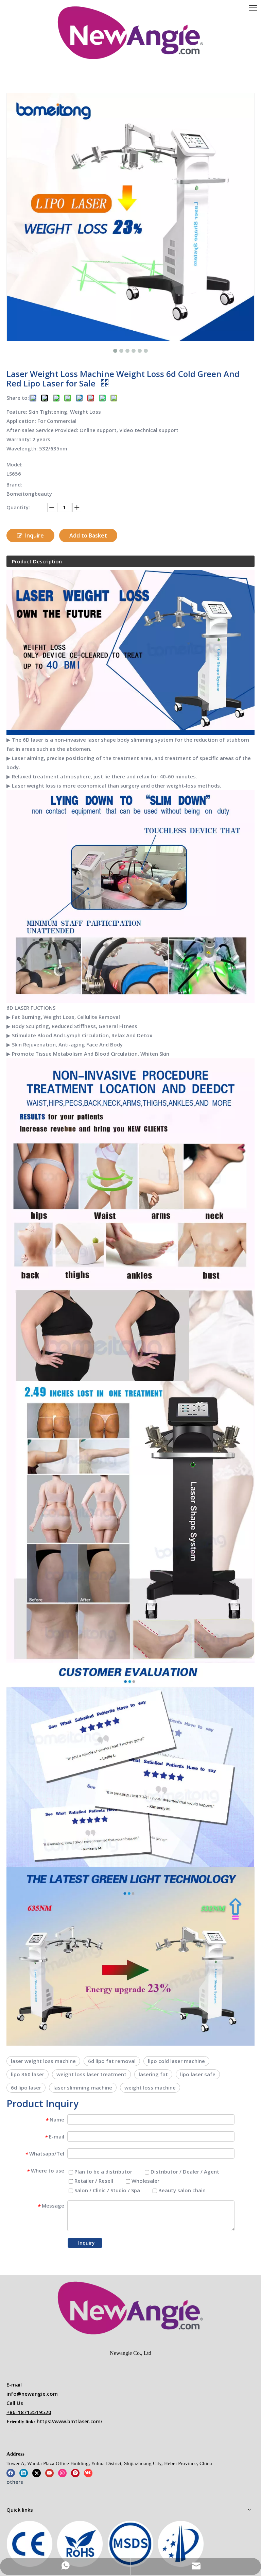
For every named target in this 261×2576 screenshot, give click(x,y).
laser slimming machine (83, 2087)
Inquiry (86, 2243)
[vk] (88, 2473)
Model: (14, 465)
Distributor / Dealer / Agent (184, 2172)
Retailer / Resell (93, 2181)
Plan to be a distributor (103, 2172)
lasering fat (153, 2074)
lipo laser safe (198, 2074)
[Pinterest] (75, 2473)
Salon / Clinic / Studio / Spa (107, 2190)
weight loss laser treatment (91, 2074)
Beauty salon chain (181, 2190)
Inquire (34, 535)
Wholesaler (145, 2181)
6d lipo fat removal (112, 2061)
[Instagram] (62, 2473)
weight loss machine (150, 2087)
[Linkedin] (24, 2473)
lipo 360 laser (28, 2074)
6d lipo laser (26, 2087)
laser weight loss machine (43, 2061)
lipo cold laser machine (176, 2061)
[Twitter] (37, 2473)
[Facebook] (11, 2473)
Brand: (14, 485)
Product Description (37, 561)
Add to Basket (88, 535)
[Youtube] (49, 2473)
